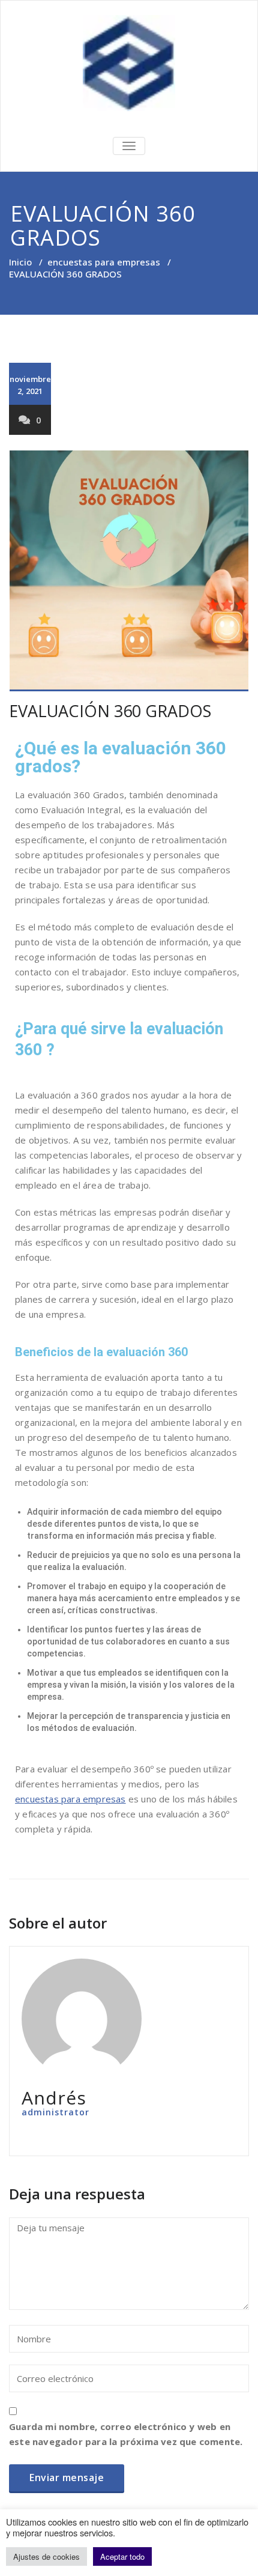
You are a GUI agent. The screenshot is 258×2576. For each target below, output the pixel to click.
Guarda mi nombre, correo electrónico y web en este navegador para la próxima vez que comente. (126, 2434)
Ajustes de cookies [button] (46, 2556)
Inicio (20, 262)
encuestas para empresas (104, 262)
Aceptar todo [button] (122, 2556)
